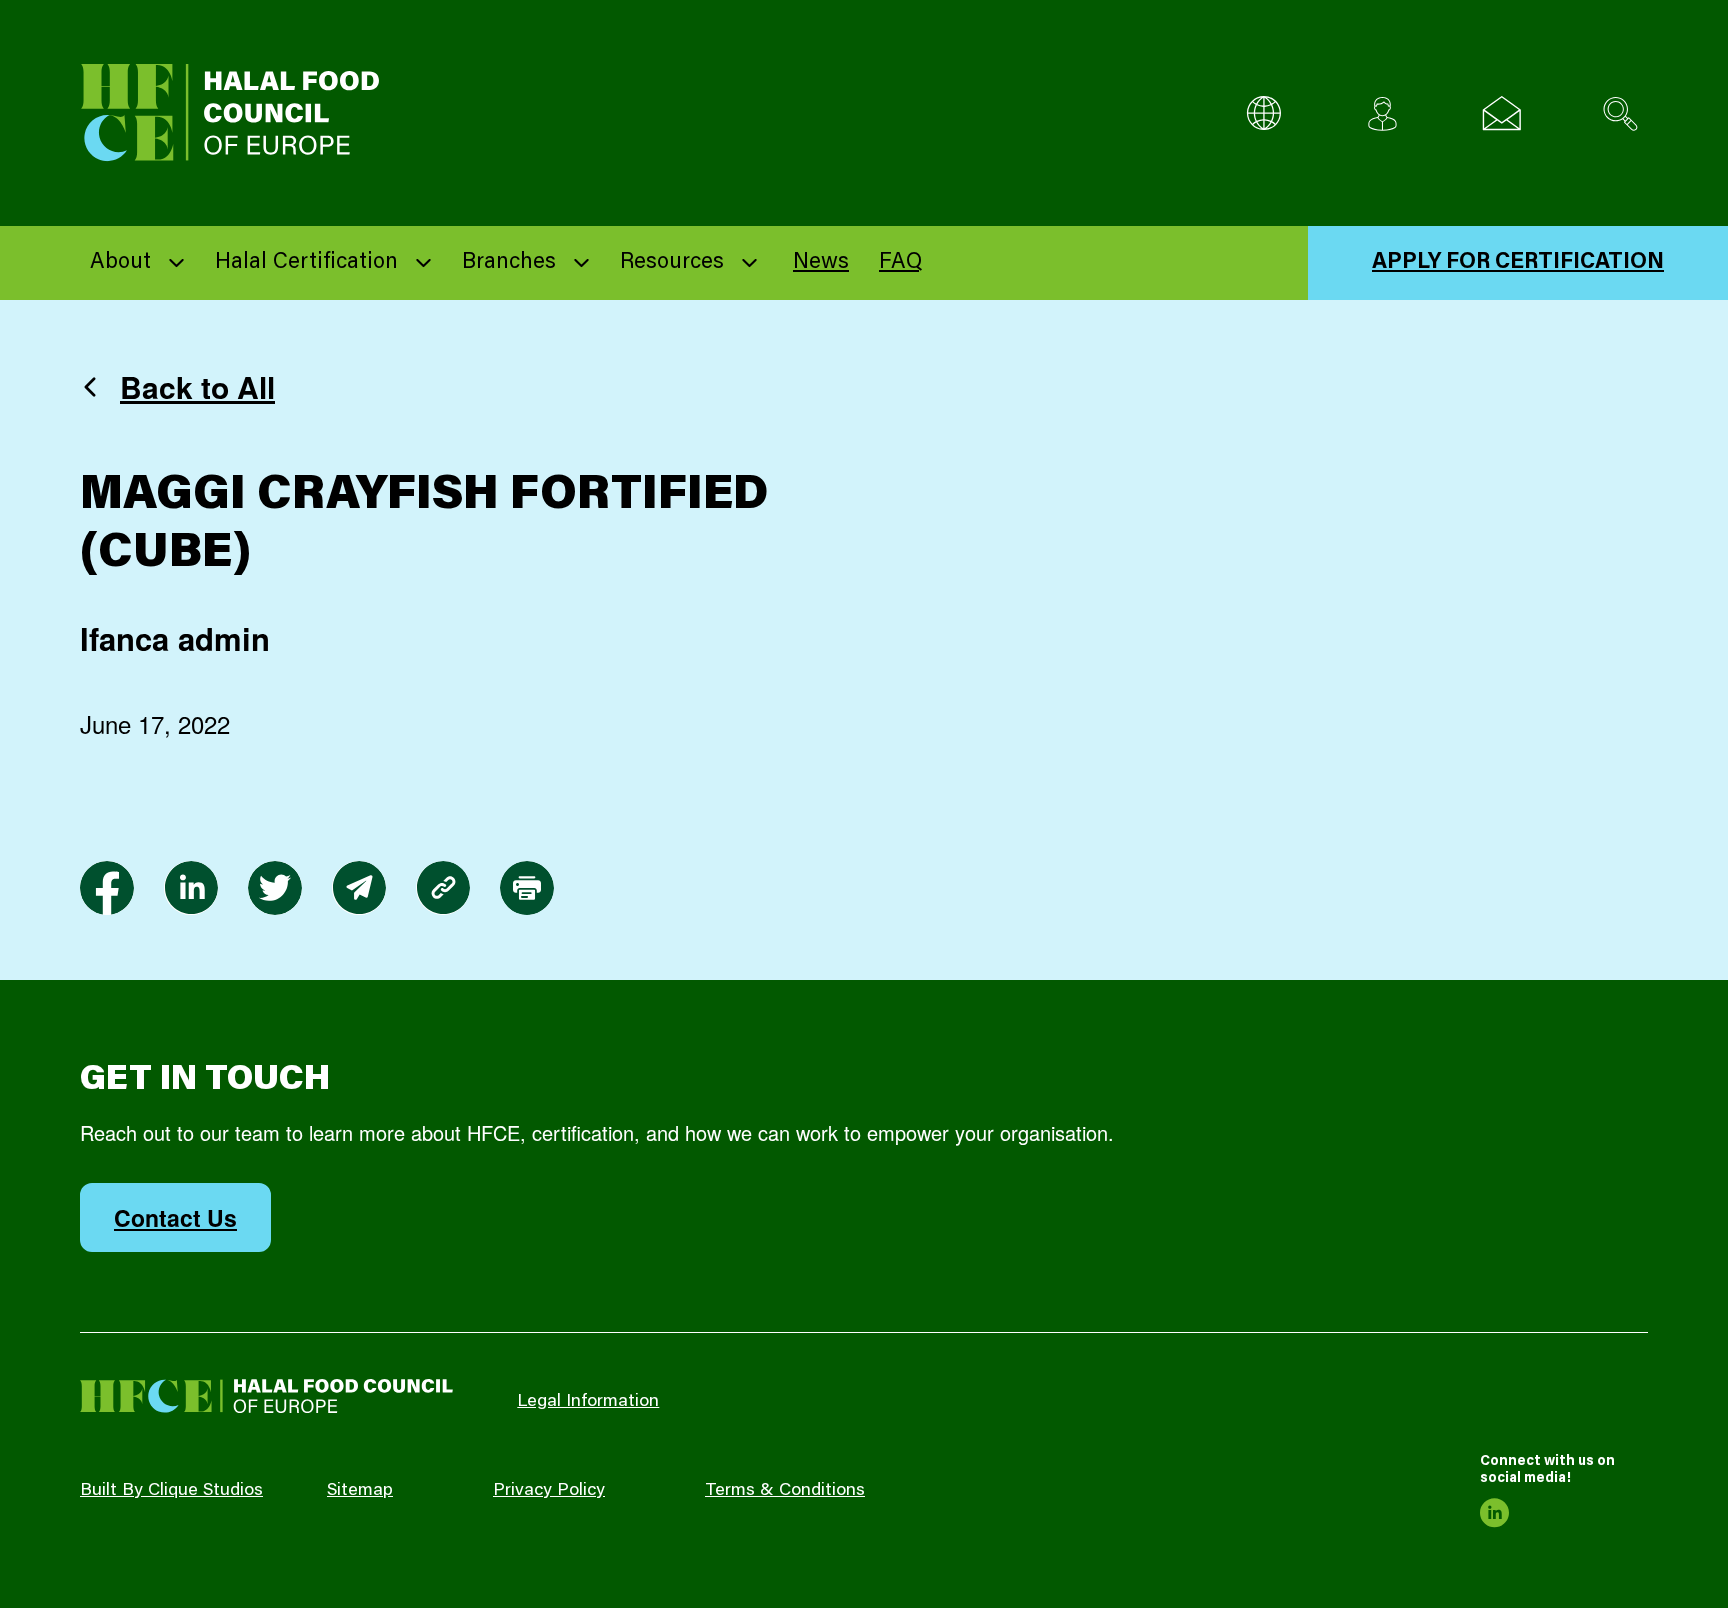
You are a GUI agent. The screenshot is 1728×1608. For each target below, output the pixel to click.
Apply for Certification (1518, 263)
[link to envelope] (359, 888)
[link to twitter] (275, 888)
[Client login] (1382, 113)
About (120, 263)
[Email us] (1501, 113)
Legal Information (588, 1402)
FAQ (900, 263)
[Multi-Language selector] (1263, 113)
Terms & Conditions (785, 1491)
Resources (672, 263)
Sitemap (360, 1491)
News (821, 263)
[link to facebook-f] (107, 888)
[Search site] (1620, 113)
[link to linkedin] (191, 888)
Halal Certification (306, 263)
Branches (509, 263)
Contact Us (175, 1217)
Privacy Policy (549, 1491)
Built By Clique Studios (171, 1491)
